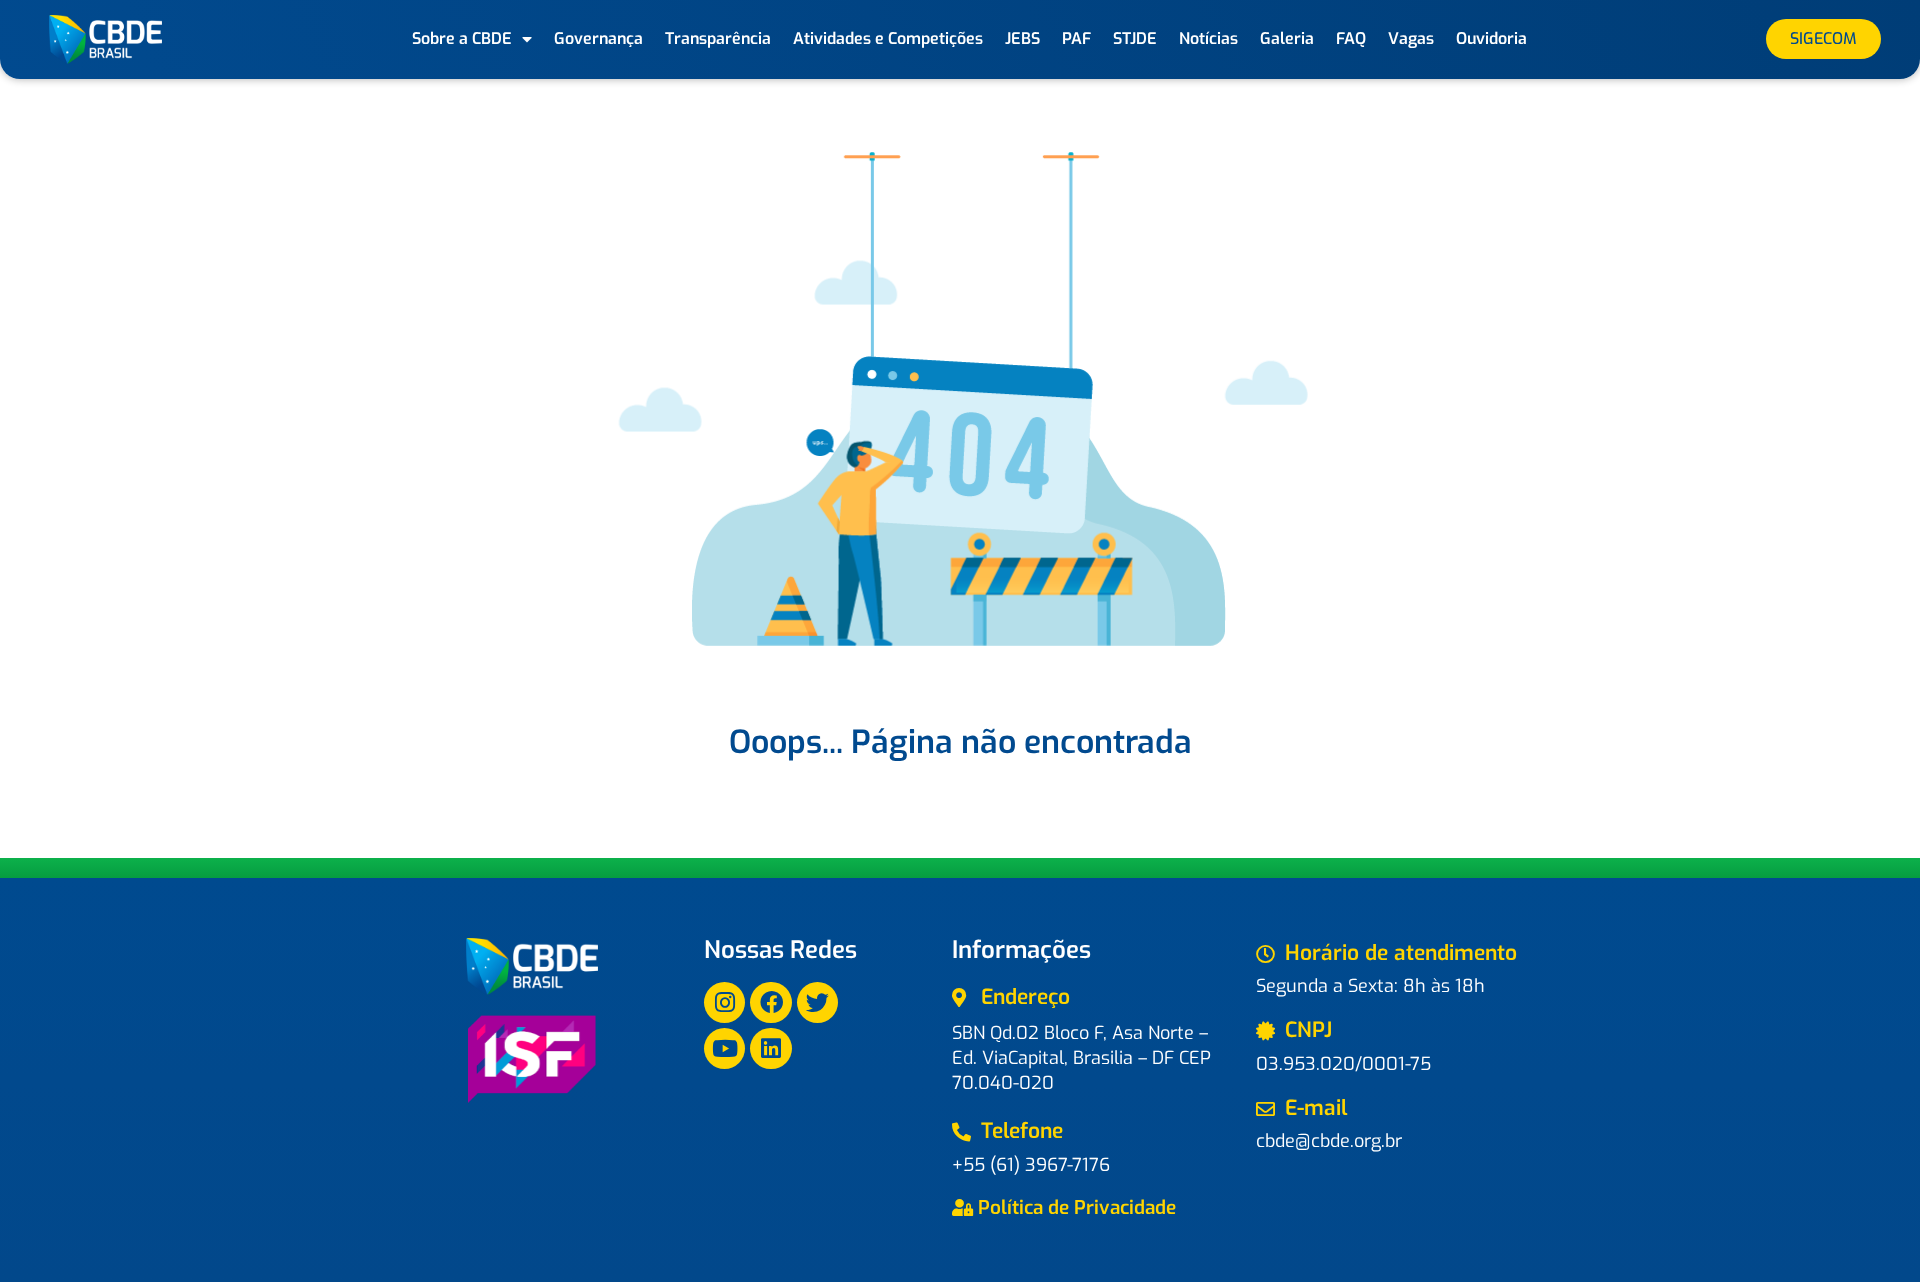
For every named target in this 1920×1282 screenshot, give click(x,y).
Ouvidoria (1491, 38)
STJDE (1135, 38)
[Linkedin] (770, 1048)
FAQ (1351, 38)
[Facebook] (770, 1002)
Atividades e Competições (888, 38)
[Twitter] (817, 1002)
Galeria (1287, 38)
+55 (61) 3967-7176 (1031, 1165)
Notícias (1208, 38)
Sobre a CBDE (462, 38)
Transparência (718, 38)
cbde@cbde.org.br (1329, 1141)
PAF (1076, 38)
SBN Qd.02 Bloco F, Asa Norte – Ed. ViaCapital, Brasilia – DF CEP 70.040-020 (1081, 1058)
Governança (598, 38)
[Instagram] (724, 1002)
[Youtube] (724, 1048)
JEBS (1022, 38)
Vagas (1411, 38)
